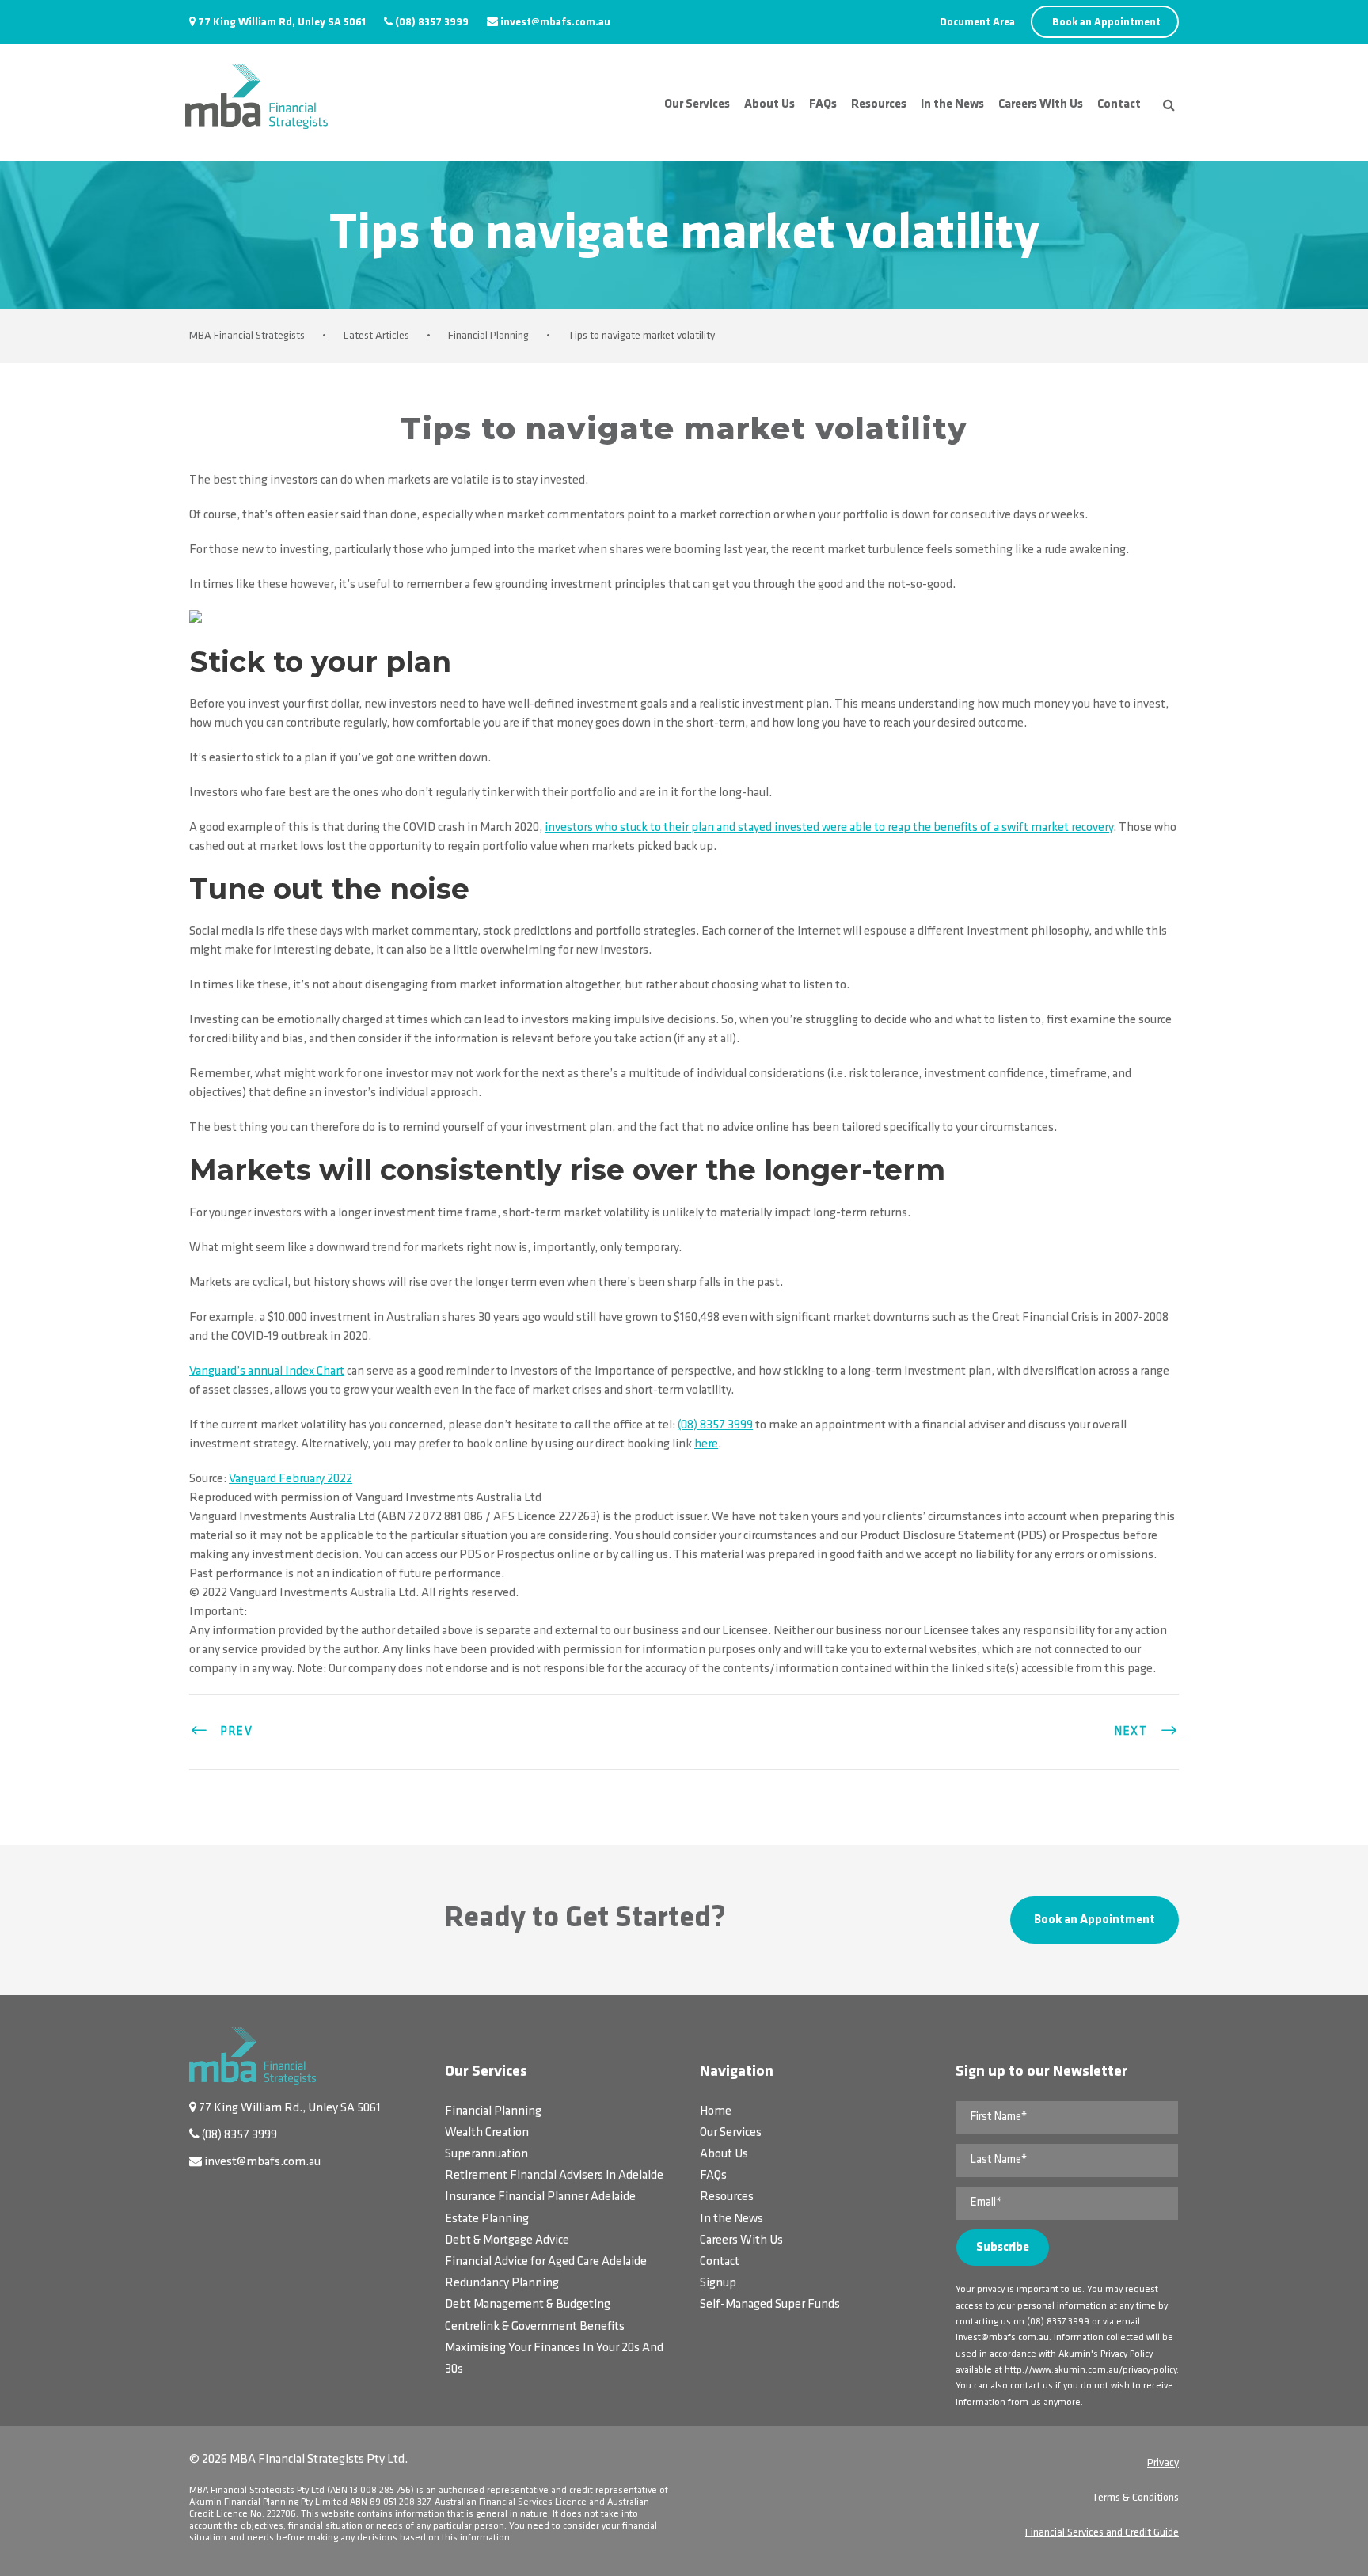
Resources (879, 104)
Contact (1119, 104)
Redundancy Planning (502, 2283)
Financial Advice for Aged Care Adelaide (546, 2262)
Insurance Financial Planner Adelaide (540, 2197)
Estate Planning (487, 2219)
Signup (718, 2283)
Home (716, 2111)
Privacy (1163, 2463)
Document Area (977, 23)
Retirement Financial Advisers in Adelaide (554, 2176)
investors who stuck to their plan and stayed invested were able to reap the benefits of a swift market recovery (829, 828)
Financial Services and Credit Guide (1102, 2533)
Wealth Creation (487, 2133)
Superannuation (486, 2154)
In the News (952, 104)
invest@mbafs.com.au (555, 23)
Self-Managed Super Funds (770, 2305)
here (706, 1444)
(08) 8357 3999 (432, 23)
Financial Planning (493, 2111)
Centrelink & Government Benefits (535, 2327)
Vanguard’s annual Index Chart (267, 1371)
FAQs (823, 104)
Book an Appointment (1106, 23)
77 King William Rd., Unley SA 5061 (290, 2108)
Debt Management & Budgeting (528, 2305)
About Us (769, 104)
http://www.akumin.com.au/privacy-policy (1091, 2370)
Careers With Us (1041, 104)
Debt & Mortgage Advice (507, 2240)
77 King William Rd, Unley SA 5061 (282, 23)
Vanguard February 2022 (291, 1479)
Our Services (697, 104)
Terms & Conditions (1135, 2498)
